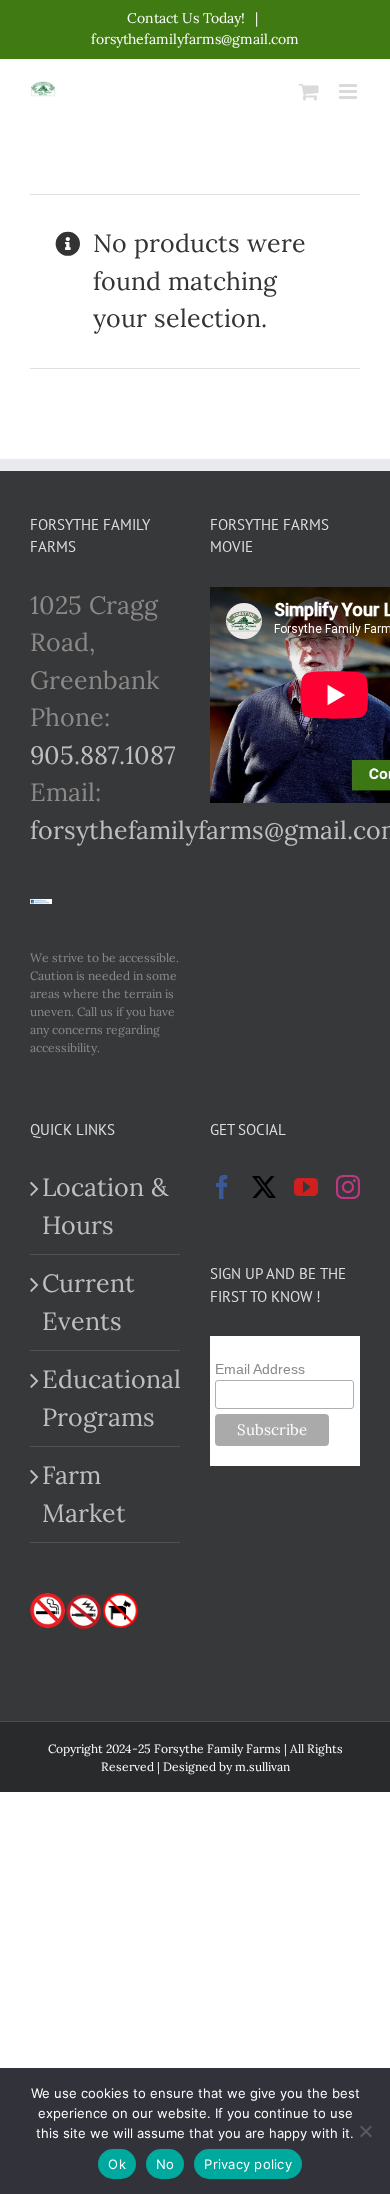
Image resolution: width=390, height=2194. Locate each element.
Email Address (260, 1369)
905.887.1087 (103, 755)
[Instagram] (348, 1187)
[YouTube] (306, 1187)
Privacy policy (248, 2164)
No (165, 2164)
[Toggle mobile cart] (309, 91)
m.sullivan (262, 1766)
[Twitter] (264, 1187)
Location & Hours (105, 1206)
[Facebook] (222, 1187)
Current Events (88, 1302)
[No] (365, 2131)
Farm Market (84, 1494)
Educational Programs (106, 1398)
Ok (117, 2164)
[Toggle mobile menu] (349, 91)
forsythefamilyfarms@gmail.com (195, 39)
